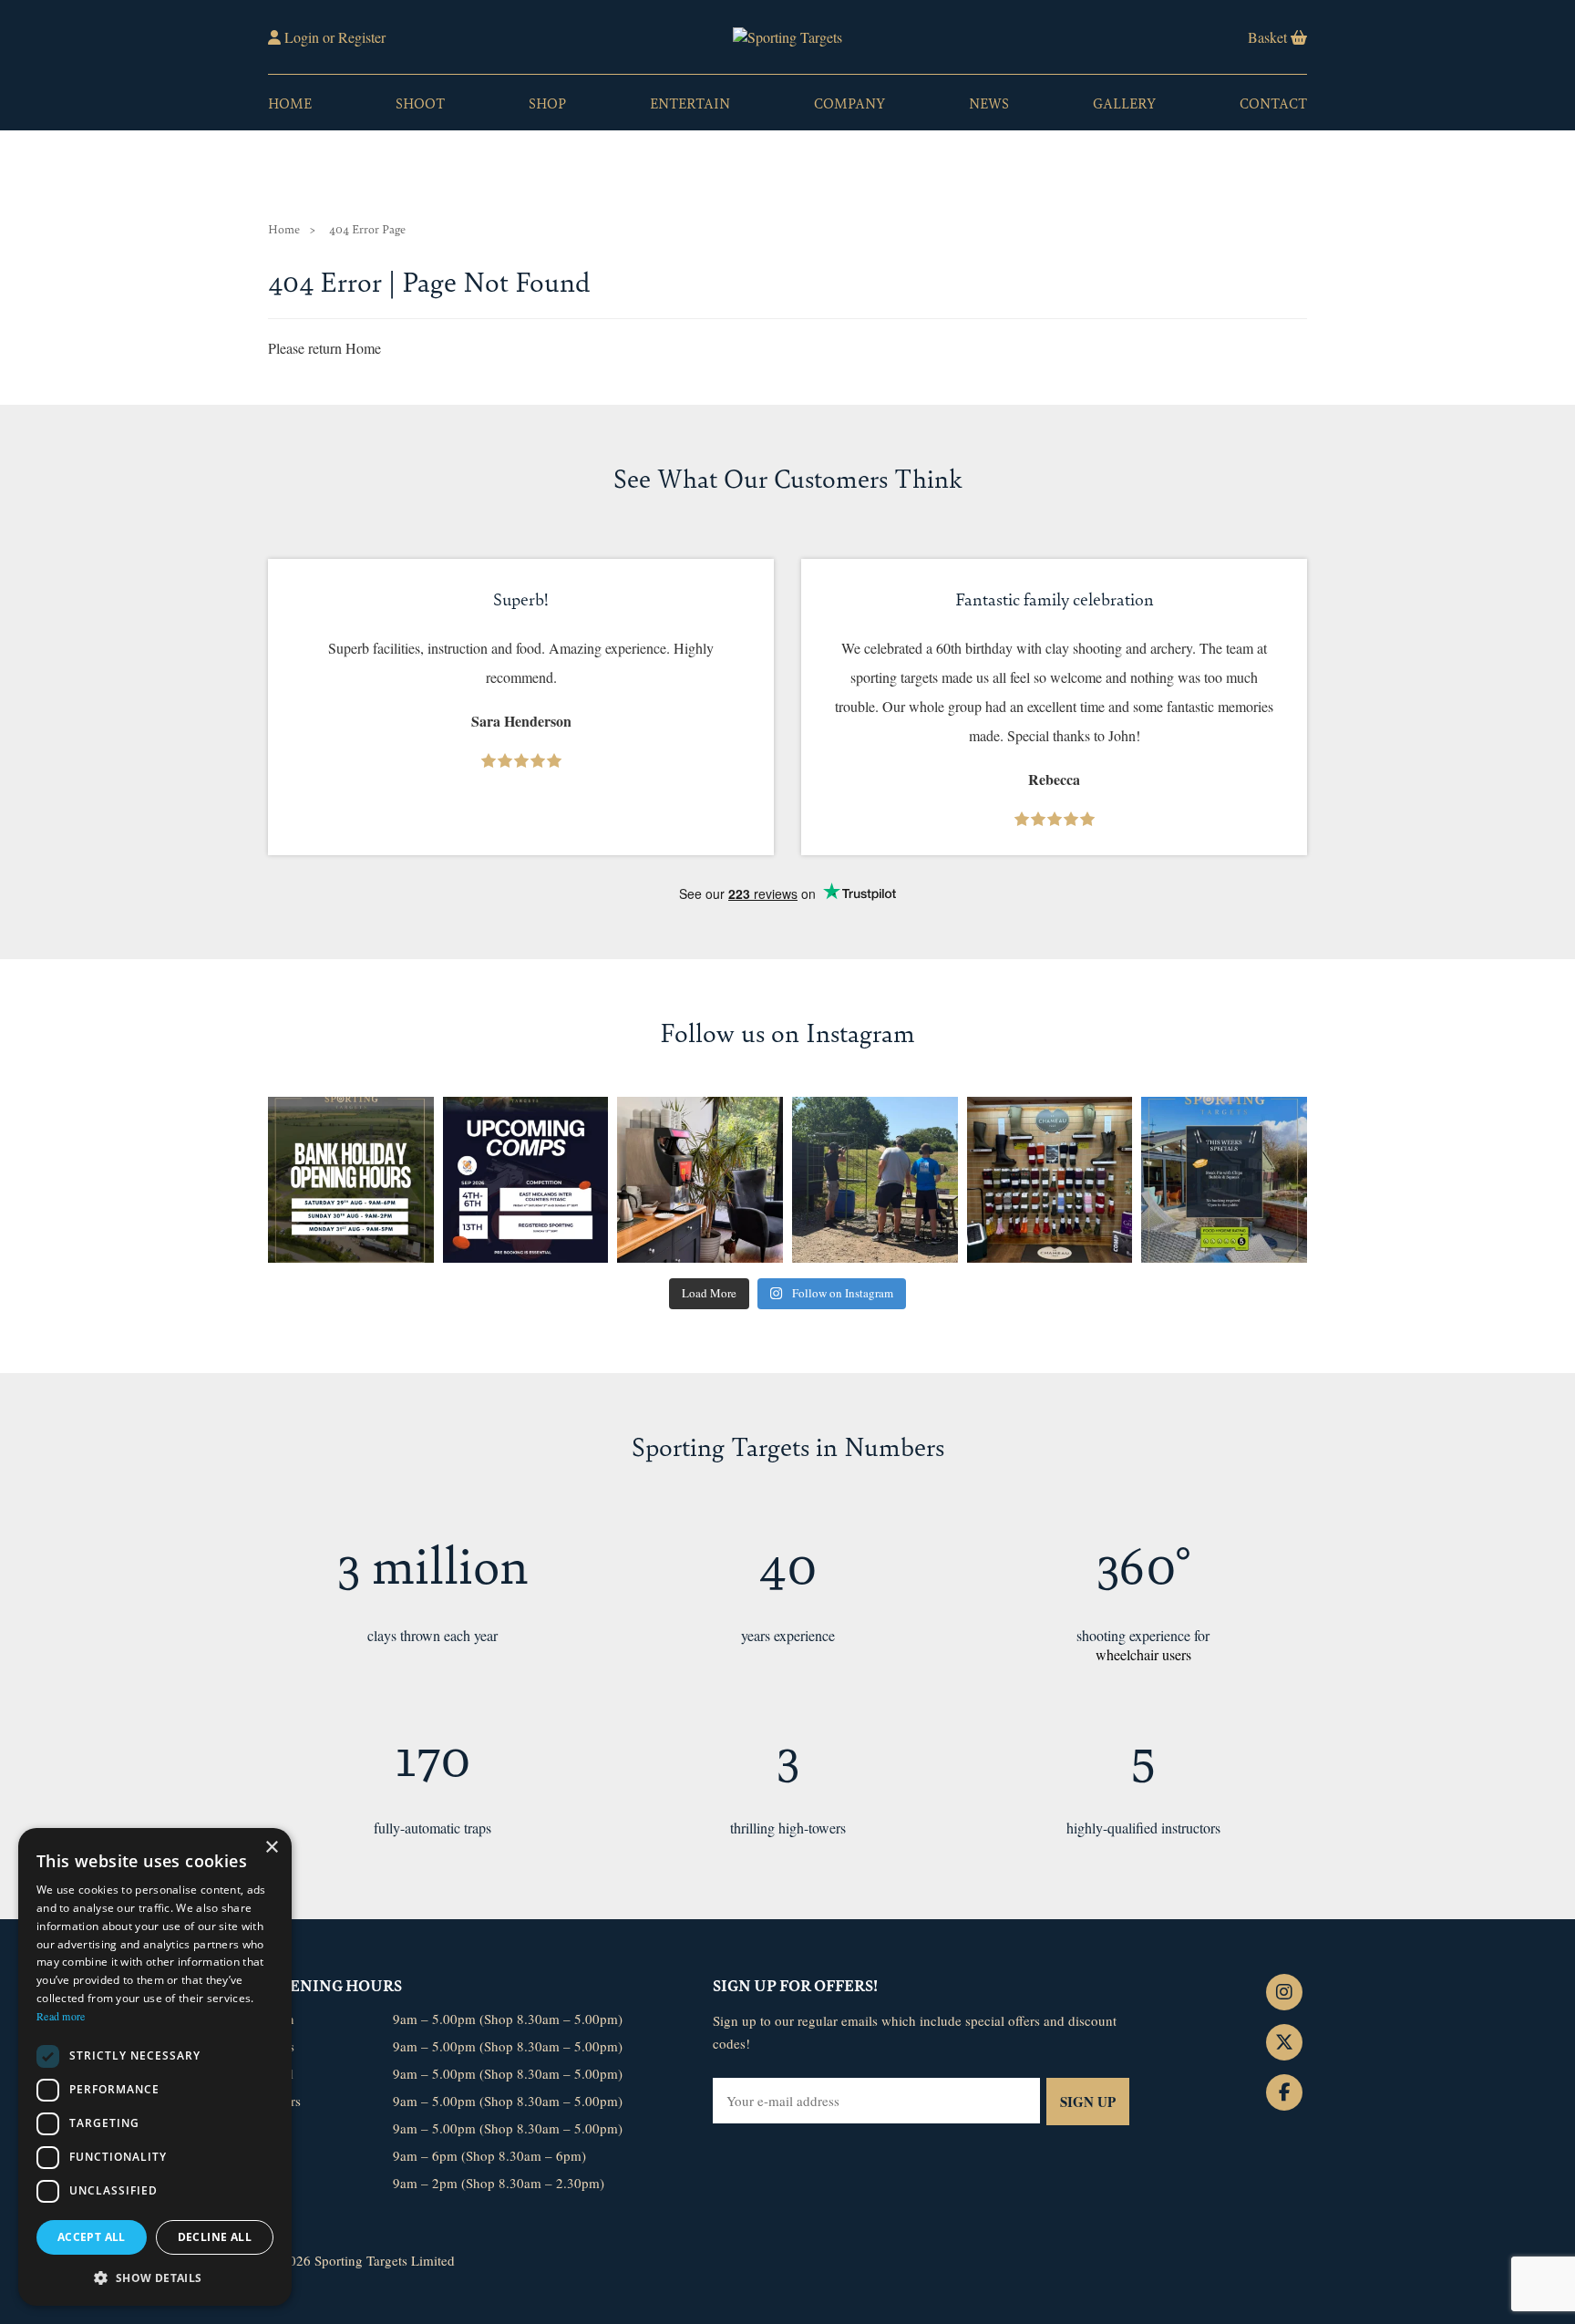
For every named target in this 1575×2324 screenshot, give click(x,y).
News (989, 103)
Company (849, 103)
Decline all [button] (215, 2237)
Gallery (1124, 103)
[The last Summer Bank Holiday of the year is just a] (351, 1180)
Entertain (690, 103)
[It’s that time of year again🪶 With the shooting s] (1050, 1180)
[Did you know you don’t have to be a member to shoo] (875, 1180)
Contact (1273, 103)
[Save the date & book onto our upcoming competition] (526, 1180)
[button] (155, 2277)
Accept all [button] (92, 2237)
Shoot (420, 103)
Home (290, 103)
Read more (61, 2016)
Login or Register (333, 37)
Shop (547, 103)
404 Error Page (367, 228)
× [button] (271, 1848)
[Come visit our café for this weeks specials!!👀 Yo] (1224, 1180)
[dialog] (155, 2067)
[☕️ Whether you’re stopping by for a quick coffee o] (700, 1180)
